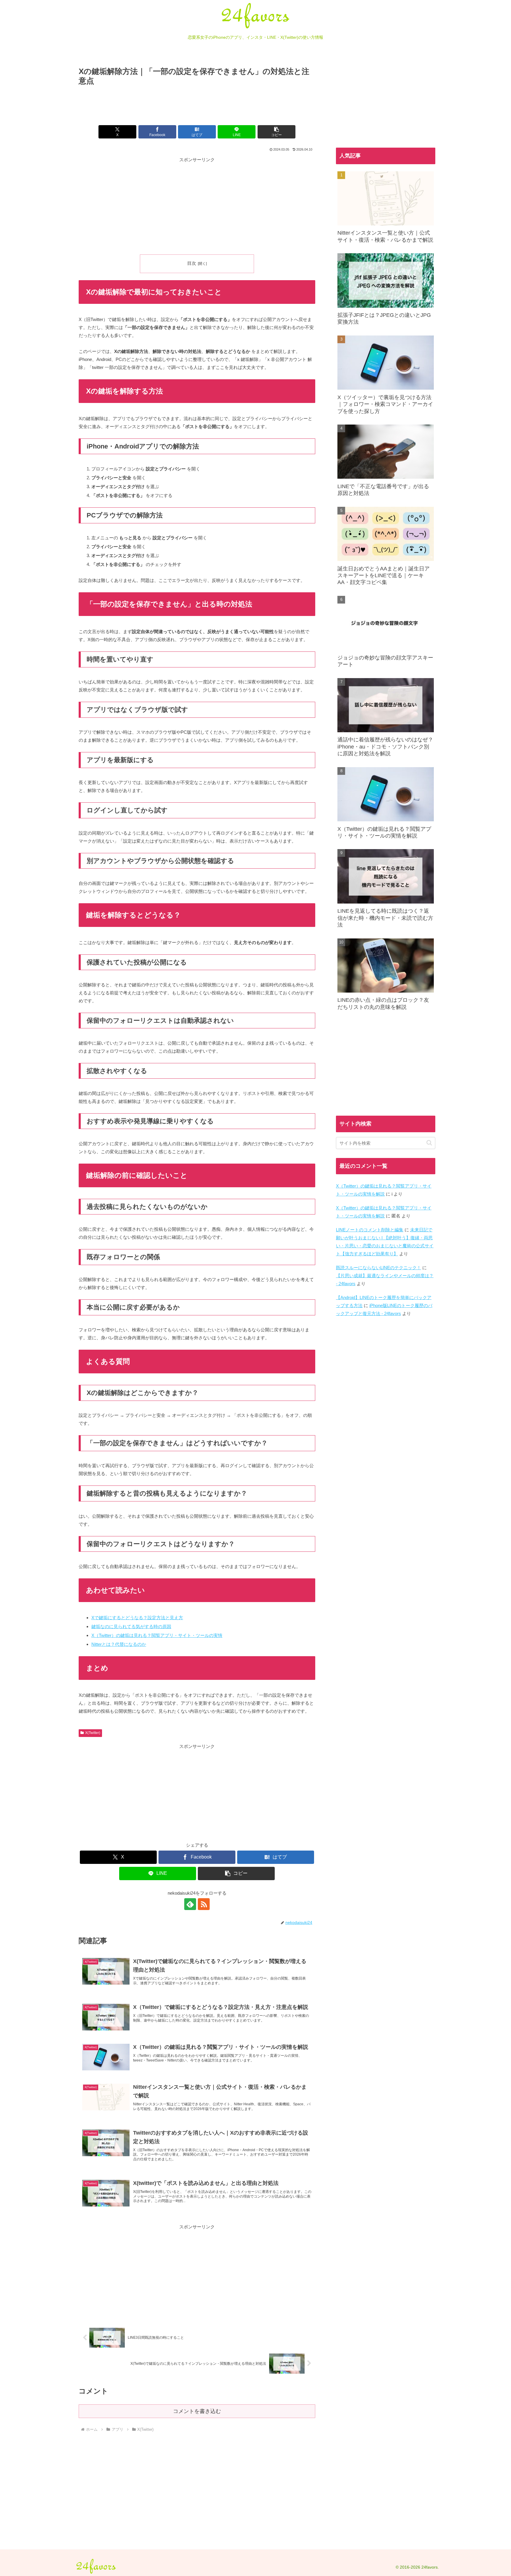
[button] (276, 132)
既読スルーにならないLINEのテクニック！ (379, 1268)
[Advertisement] (197, 104)
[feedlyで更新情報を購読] (190, 1904)
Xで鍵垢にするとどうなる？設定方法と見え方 (137, 1618)
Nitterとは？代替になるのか (119, 1644)
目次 (192, 263)
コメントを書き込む (197, 2411)
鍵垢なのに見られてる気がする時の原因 (131, 1626)
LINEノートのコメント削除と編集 (370, 1230)
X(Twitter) (93, 1733)
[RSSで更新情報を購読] (204, 1904)
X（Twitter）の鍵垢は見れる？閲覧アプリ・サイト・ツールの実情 (157, 1635)
